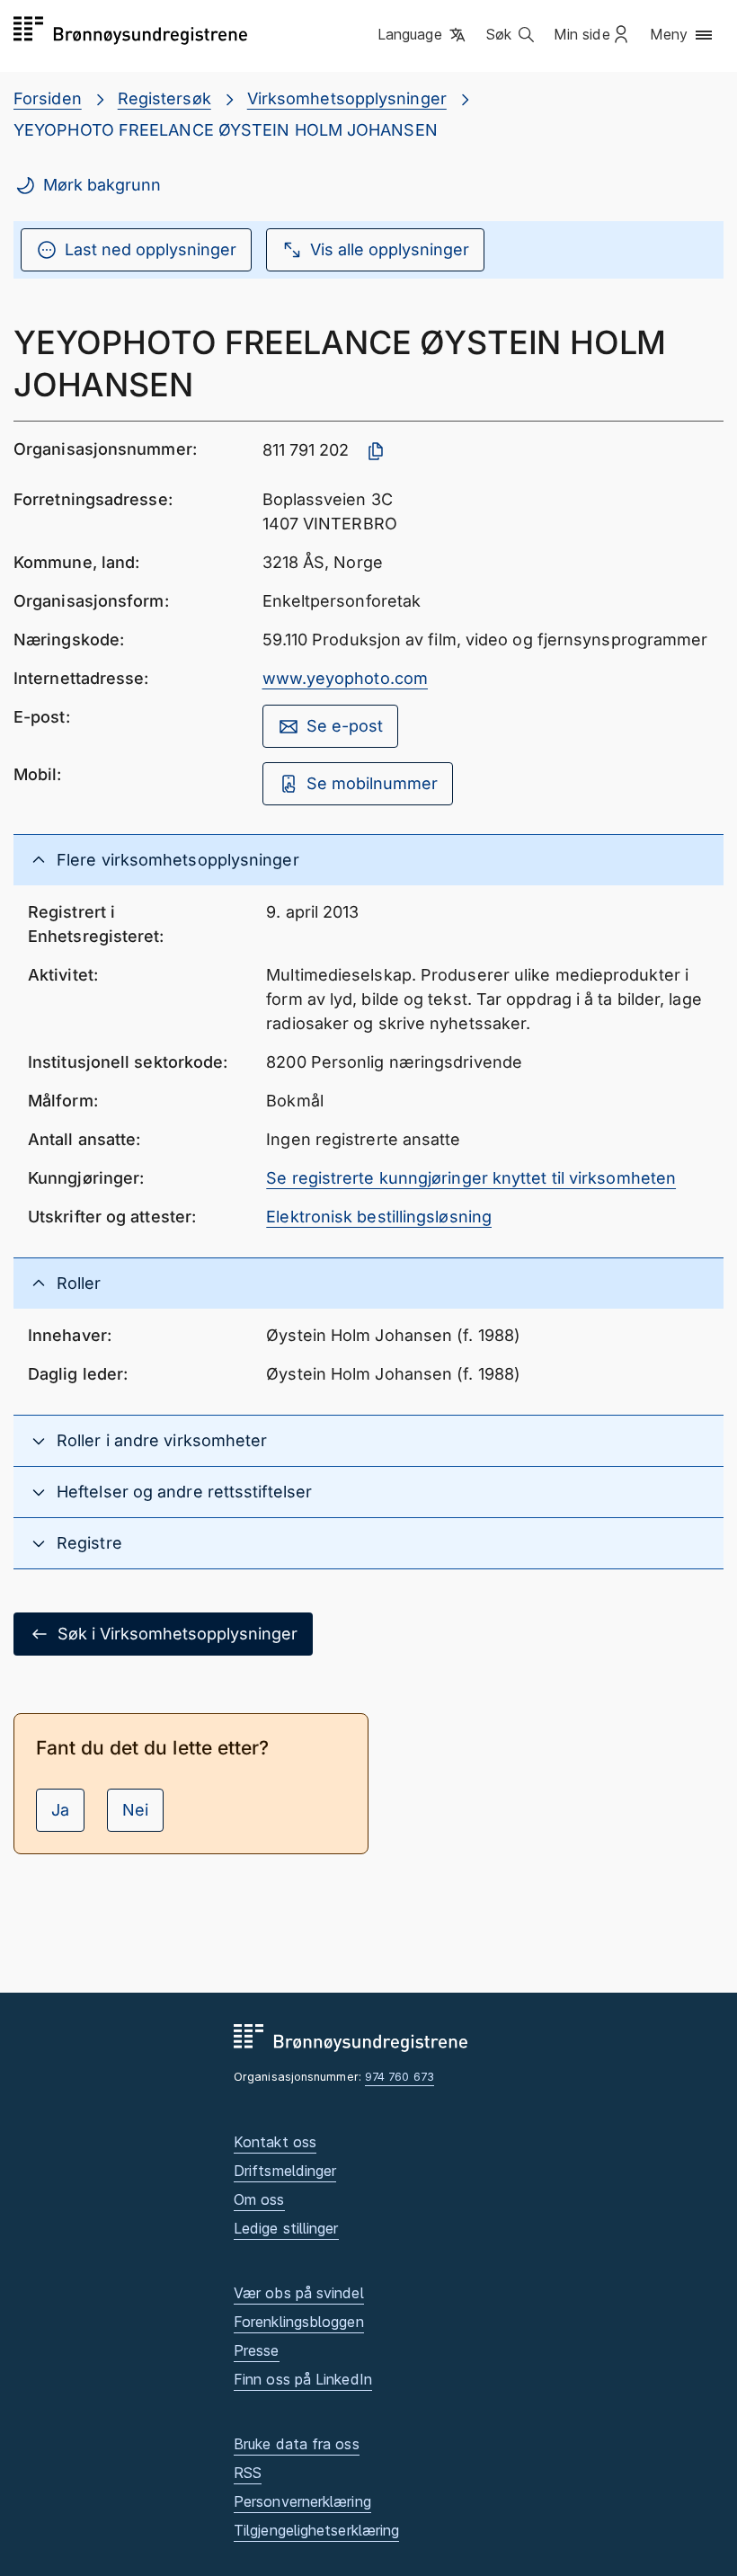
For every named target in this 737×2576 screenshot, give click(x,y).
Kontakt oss (275, 2142)
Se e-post (345, 726)
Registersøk (164, 98)
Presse (257, 2350)
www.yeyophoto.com (346, 678)
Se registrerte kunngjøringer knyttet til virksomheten (471, 1178)
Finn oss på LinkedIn (303, 2379)
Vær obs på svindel (299, 2293)
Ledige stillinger (286, 2228)
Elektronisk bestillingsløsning (379, 1217)
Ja (60, 1810)
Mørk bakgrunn (102, 185)
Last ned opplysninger (151, 249)
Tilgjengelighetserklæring (316, 2530)
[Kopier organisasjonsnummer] (376, 451)
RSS (248, 2473)
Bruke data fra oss (297, 2444)
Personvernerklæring (302, 2501)
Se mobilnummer (372, 783)
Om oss (259, 2199)
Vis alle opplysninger (390, 249)
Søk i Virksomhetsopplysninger (178, 1634)
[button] (423, 35)
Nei (135, 1810)
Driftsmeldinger (285, 2171)
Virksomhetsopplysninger (347, 98)
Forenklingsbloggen (299, 2322)
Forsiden (48, 98)
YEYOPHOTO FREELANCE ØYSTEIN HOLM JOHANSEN (226, 130)
